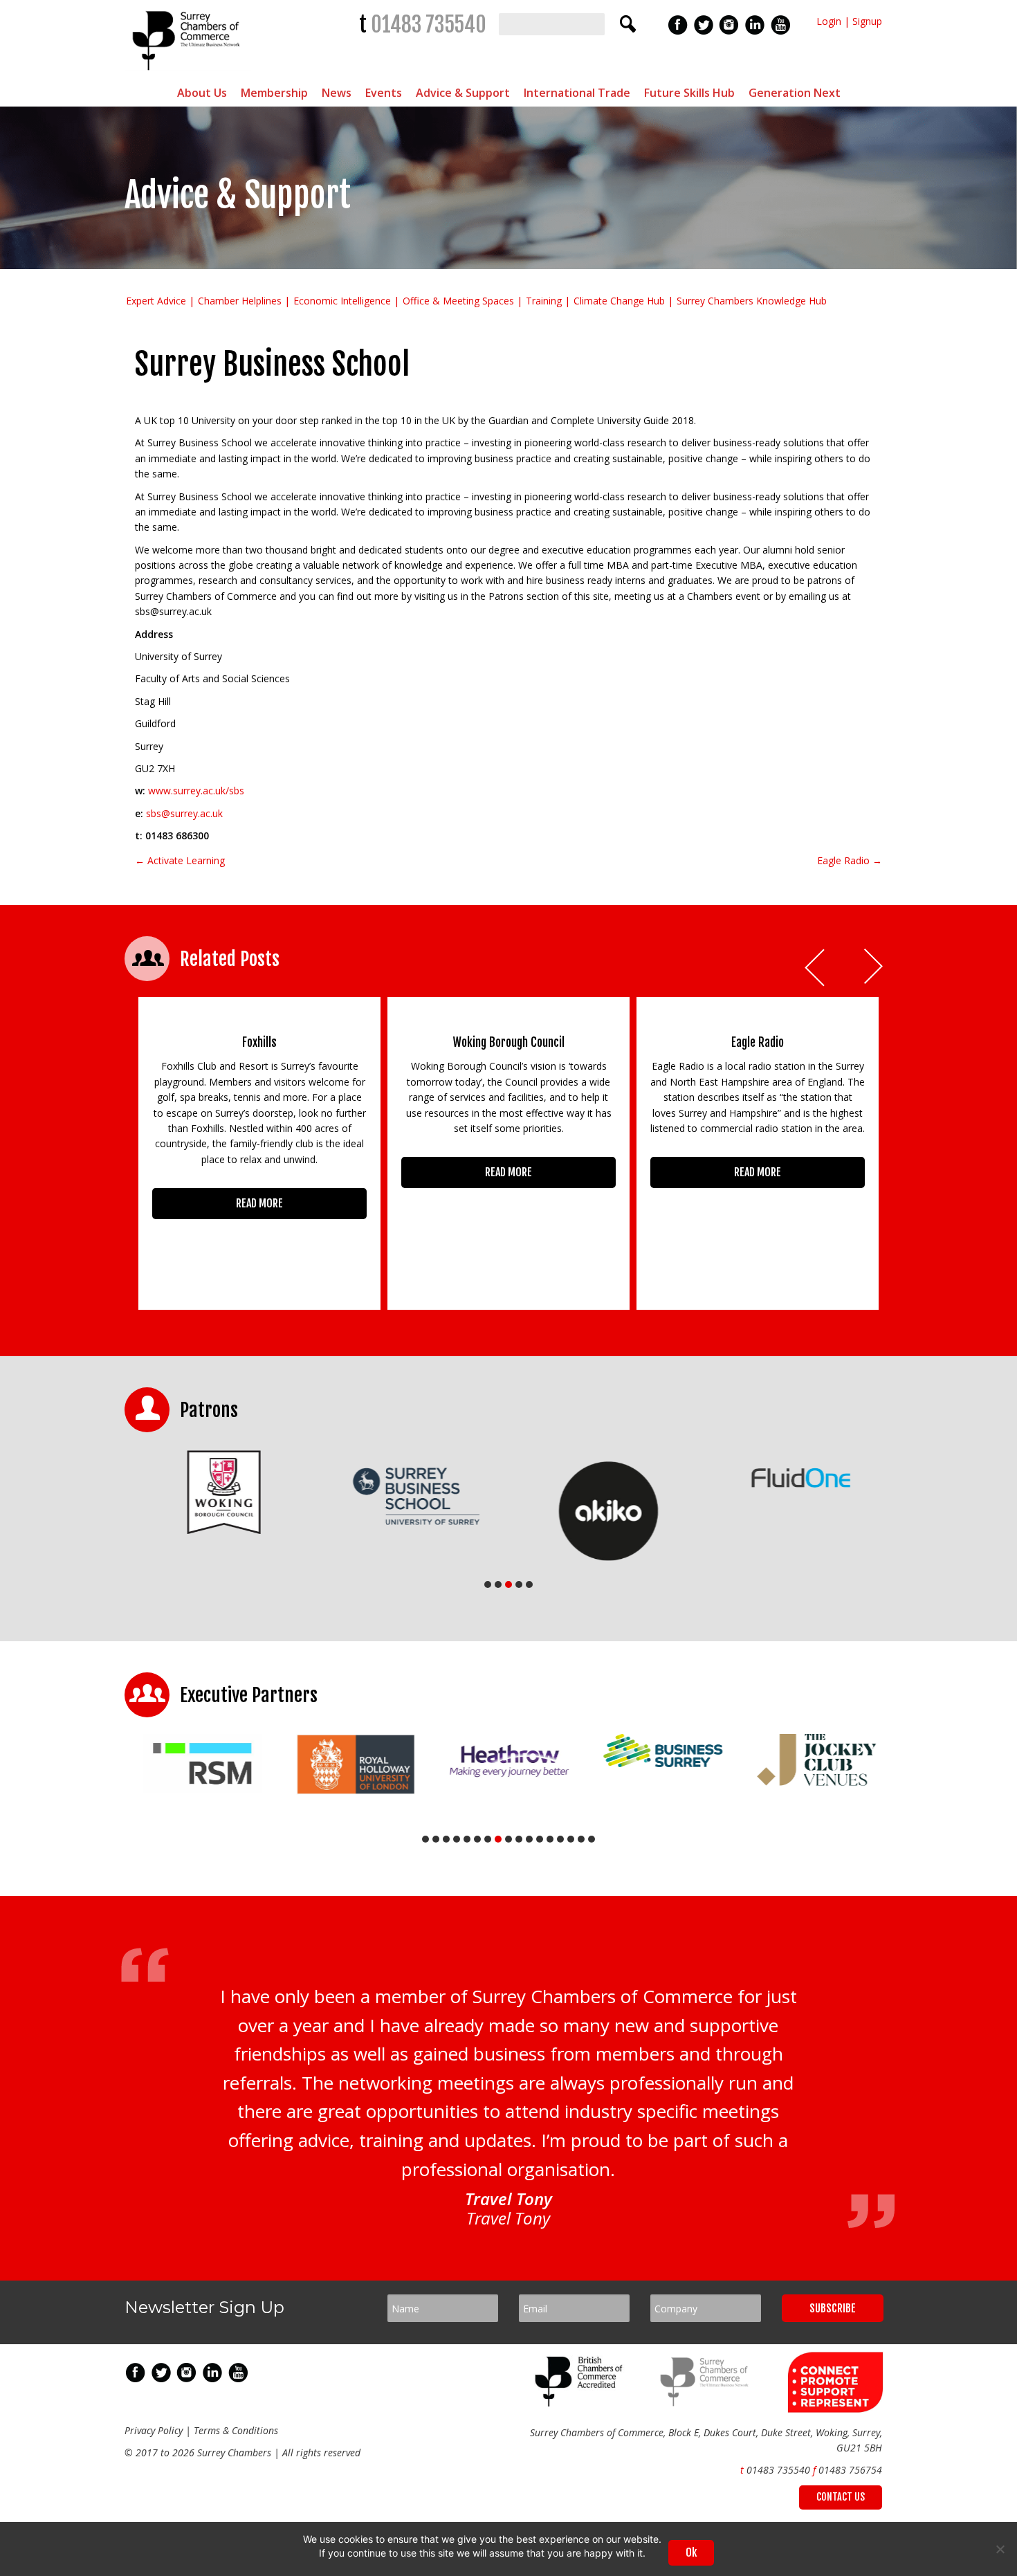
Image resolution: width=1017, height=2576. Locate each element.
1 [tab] (488, 1584)
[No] (1000, 2549)
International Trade (577, 93)
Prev (816, 968)
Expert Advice (156, 301)
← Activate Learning (180, 860)
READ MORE (259, 1203)
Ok (691, 2552)
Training (544, 301)
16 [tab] (581, 1839)
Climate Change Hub (619, 301)
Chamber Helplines (240, 301)
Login (829, 21)
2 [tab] (498, 1584)
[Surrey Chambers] (188, 74)
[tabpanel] (221, 1492)
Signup (867, 21)
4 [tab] (519, 1584)
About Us (202, 93)
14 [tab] (560, 1839)
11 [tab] (529, 1839)
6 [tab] (477, 1839)
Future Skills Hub (689, 93)
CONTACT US (841, 2497)
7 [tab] (488, 1839)
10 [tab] (519, 1839)
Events (384, 93)
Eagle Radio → (850, 860)
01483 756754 (850, 2470)
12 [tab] (540, 1839)
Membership (274, 93)
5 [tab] (529, 1584)
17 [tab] (592, 1839)
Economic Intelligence (342, 301)
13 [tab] (550, 1839)
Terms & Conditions (236, 2430)
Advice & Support (463, 93)
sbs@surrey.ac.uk (184, 813)
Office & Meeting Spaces (458, 301)
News (337, 93)
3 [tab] (508, 1584)
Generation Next (795, 93)
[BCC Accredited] (581, 2403)
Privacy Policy (154, 2430)
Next (874, 968)
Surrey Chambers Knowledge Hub (752, 301)
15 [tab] (571, 1839)
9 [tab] (508, 1839)
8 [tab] (498, 1839)
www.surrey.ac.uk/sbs (196, 791)
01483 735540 (429, 25)
